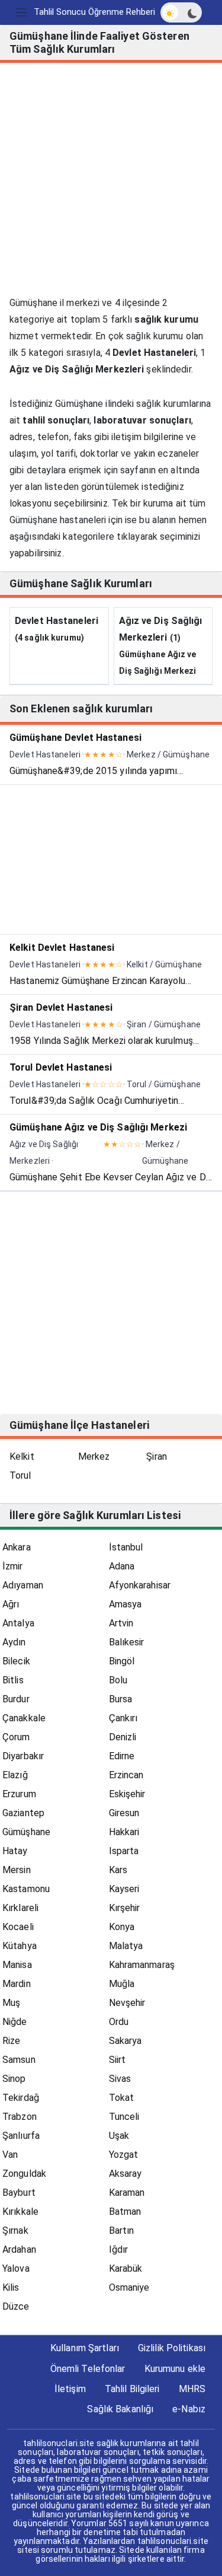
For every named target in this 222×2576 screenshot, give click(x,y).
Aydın (14, 1642)
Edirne (122, 1756)
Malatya (126, 1946)
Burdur (16, 1699)
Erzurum (19, 1794)
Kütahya (20, 1946)
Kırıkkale (20, 2212)
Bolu (118, 1680)
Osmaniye (129, 2287)
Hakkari (124, 1832)
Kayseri (124, 1889)
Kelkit (22, 1456)
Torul (20, 1475)
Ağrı (11, 1604)
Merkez (94, 1456)
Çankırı (123, 1718)
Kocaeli (18, 1927)
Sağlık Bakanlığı (120, 2409)
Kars (118, 1870)
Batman (125, 2212)
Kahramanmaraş (142, 1965)
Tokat (122, 2098)
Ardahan (19, 2249)
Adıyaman (23, 1585)
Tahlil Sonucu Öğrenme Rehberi (94, 12)
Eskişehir (127, 1794)
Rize (11, 2041)
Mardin (17, 1984)
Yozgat (124, 2155)
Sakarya (126, 2041)
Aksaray (126, 2174)
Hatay (15, 1851)
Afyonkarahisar (140, 1585)
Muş (11, 2003)
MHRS (192, 2389)
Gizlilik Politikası (172, 2348)
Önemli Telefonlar (88, 2369)
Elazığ (15, 1775)
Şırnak (15, 2230)
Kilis (11, 2287)
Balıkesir (127, 1642)
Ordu (119, 2022)
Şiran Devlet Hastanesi (61, 1007)
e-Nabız (189, 2409)
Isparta (124, 1851)
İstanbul (126, 1547)
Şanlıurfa (21, 2136)
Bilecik (16, 1661)
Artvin (121, 1623)
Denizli (123, 1737)
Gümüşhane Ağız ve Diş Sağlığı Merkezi (98, 1127)
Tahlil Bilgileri (132, 2389)
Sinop (14, 2079)
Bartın (122, 2230)
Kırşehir (125, 1908)
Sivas (120, 2079)
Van (10, 2155)
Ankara (17, 1547)
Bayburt (19, 2193)
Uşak (119, 2136)
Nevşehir (127, 2003)
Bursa (121, 1699)
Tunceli (124, 2117)
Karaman (127, 2193)
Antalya (18, 1623)
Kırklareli (20, 1908)
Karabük (126, 2268)
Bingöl (122, 1661)
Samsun (19, 2060)
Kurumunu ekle (175, 2369)
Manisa (17, 1965)
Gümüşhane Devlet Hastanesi (75, 738)
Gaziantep (23, 1813)
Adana (122, 1566)
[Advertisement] (111, 184)
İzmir (13, 1566)
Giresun (124, 1813)
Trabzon (20, 2117)
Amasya (126, 1604)
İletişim (70, 2389)
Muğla (122, 1984)
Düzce (16, 2306)
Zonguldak (24, 2174)
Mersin (17, 1870)
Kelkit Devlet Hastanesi (62, 948)
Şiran (157, 1456)
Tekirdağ (21, 2098)
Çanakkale (24, 1718)
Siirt (118, 2060)
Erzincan (126, 1775)
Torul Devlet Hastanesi (61, 1067)
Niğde (15, 2022)
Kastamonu (26, 1889)
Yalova (16, 2268)
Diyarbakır (23, 1756)
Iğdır (119, 2249)
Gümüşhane (26, 1832)
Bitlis (13, 1680)
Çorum (16, 1737)
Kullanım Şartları (85, 2348)
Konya (122, 1927)
